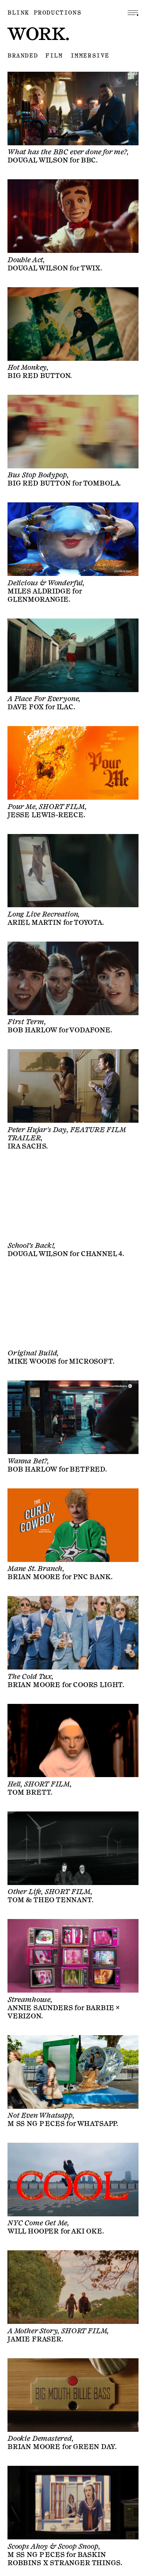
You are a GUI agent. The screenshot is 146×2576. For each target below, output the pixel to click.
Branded (23, 56)
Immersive (90, 56)
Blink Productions (44, 13)
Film (54, 56)
